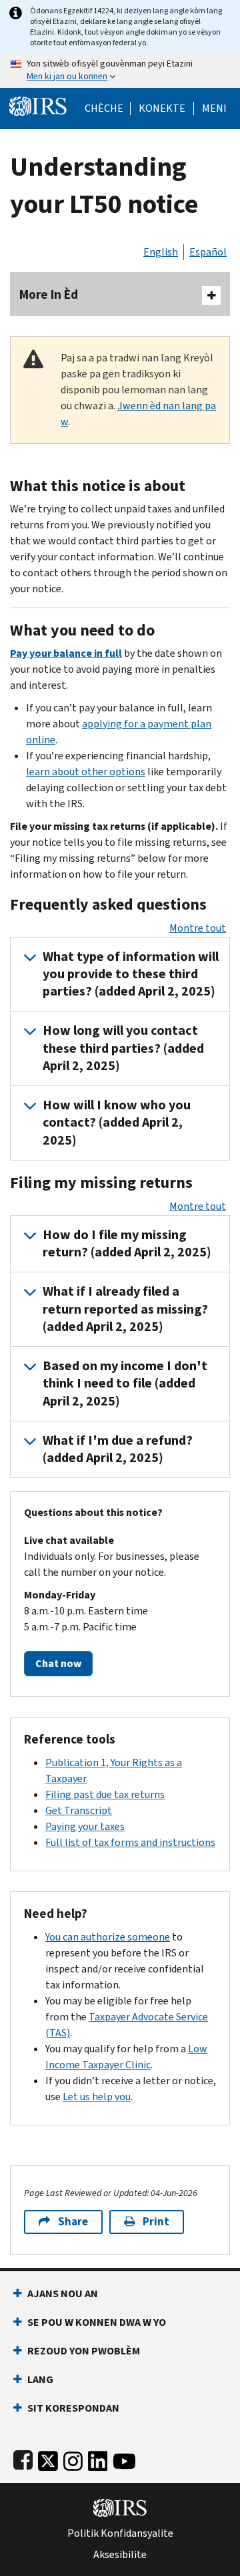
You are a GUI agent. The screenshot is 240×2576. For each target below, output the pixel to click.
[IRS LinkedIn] (98, 2458)
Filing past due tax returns (105, 1794)
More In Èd (49, 294)
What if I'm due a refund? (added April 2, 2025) (118, 1449)
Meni (214, 108)
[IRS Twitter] (48, 2458)
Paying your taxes (85, 1826)
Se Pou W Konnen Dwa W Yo (97, 2322)
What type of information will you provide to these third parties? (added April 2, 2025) (131, 974)
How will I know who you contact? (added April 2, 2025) (117, 1123)
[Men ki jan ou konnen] (120, 71)
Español (208, 252)
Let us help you (97, 2097)
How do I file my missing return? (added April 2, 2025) (127, 1243)
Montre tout (198, 928)
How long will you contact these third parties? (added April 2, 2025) (123, 1048)
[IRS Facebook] (23, 2458)
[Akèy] (38, 105)
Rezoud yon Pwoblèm (84, 2351)
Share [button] (73, 2222)
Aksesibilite (120, 2555)
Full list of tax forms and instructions (130, 1842)
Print (156, 2222)
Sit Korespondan (73, 2408)
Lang (40, 2379)
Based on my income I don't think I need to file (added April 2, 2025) (125, 1383)
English (161, 252)
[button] (162, 108)
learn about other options (86, 772)
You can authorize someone (108, 1937)
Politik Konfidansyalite (120, 2533)
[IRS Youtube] (124, 2458)
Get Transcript (79, 1810)
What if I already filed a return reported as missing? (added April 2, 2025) (125, 1309)
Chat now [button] (58, 1663)
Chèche (104, 108)
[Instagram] (73, 2458)
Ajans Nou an (63, 2294)
